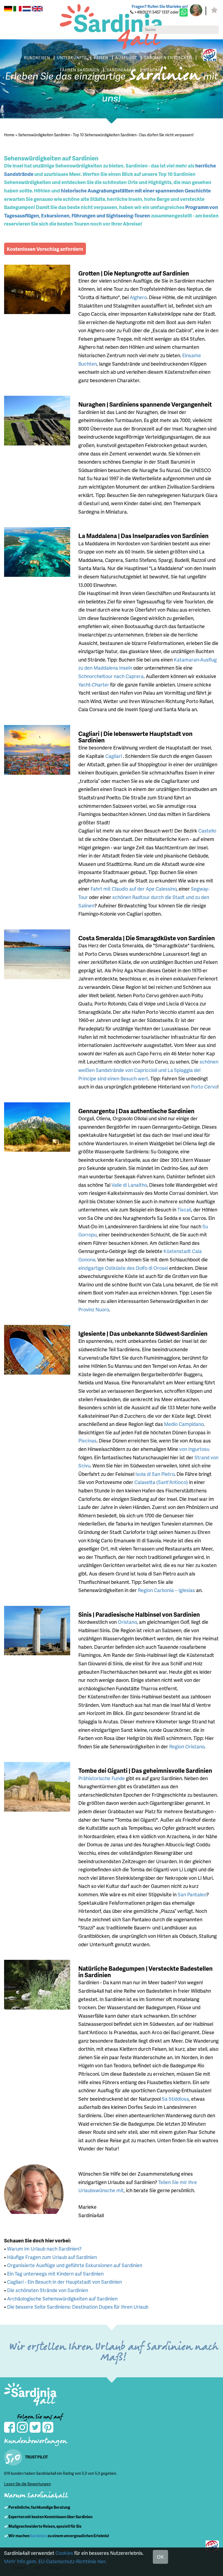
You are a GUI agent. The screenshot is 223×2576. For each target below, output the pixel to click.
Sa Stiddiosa (175, 2099)
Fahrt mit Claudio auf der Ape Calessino (134, 889)
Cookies (64, 2553)
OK (160, 2557)
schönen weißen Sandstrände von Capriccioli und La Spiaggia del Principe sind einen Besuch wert (148, 1070)
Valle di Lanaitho (129, 1185)
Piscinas (87, 1440)
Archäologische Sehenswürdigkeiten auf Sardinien (62, 2298)
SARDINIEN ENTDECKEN (168, 58)
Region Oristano (187, 1746)
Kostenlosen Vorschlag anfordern (45, 249)
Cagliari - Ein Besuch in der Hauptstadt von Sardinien (64, 2282)
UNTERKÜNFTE (72, 58)
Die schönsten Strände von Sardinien (48, 2290)
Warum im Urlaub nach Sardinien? (44, 2249)
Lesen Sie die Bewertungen (27, 2484)
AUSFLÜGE (126, 58)
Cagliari (114, 756)
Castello (207, 830)
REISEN (101, 58)
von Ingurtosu (194, 1449)
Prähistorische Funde (102, 1778)
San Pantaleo (192, 1894)
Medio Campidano (184, 1424)
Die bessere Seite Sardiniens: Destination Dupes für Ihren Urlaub (78, 2307)
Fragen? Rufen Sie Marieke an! (160, 6)
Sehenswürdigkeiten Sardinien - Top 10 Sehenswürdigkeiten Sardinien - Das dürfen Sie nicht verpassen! (106, 135)
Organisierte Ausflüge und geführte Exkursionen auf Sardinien (75, 2265)
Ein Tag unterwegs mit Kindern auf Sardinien (55, 2273)
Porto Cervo (204, 1086)
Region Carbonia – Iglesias (166, 1590)
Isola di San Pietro (154, 1474)
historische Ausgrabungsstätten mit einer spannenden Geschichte (136, 190)
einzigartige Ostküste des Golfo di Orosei (123, 1268)
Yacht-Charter (94, 684)
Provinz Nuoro (94, 1309)
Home (9, 135)
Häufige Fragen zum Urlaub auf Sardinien (52, 2257)
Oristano (127, 1622)
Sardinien (39, 2536)
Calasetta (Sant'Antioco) (161, 1482)
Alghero (138, 297)
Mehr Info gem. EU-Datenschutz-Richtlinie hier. (55, 2561)
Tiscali (184, 1209)
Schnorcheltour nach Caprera (111, 676)
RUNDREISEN (37, 58)
